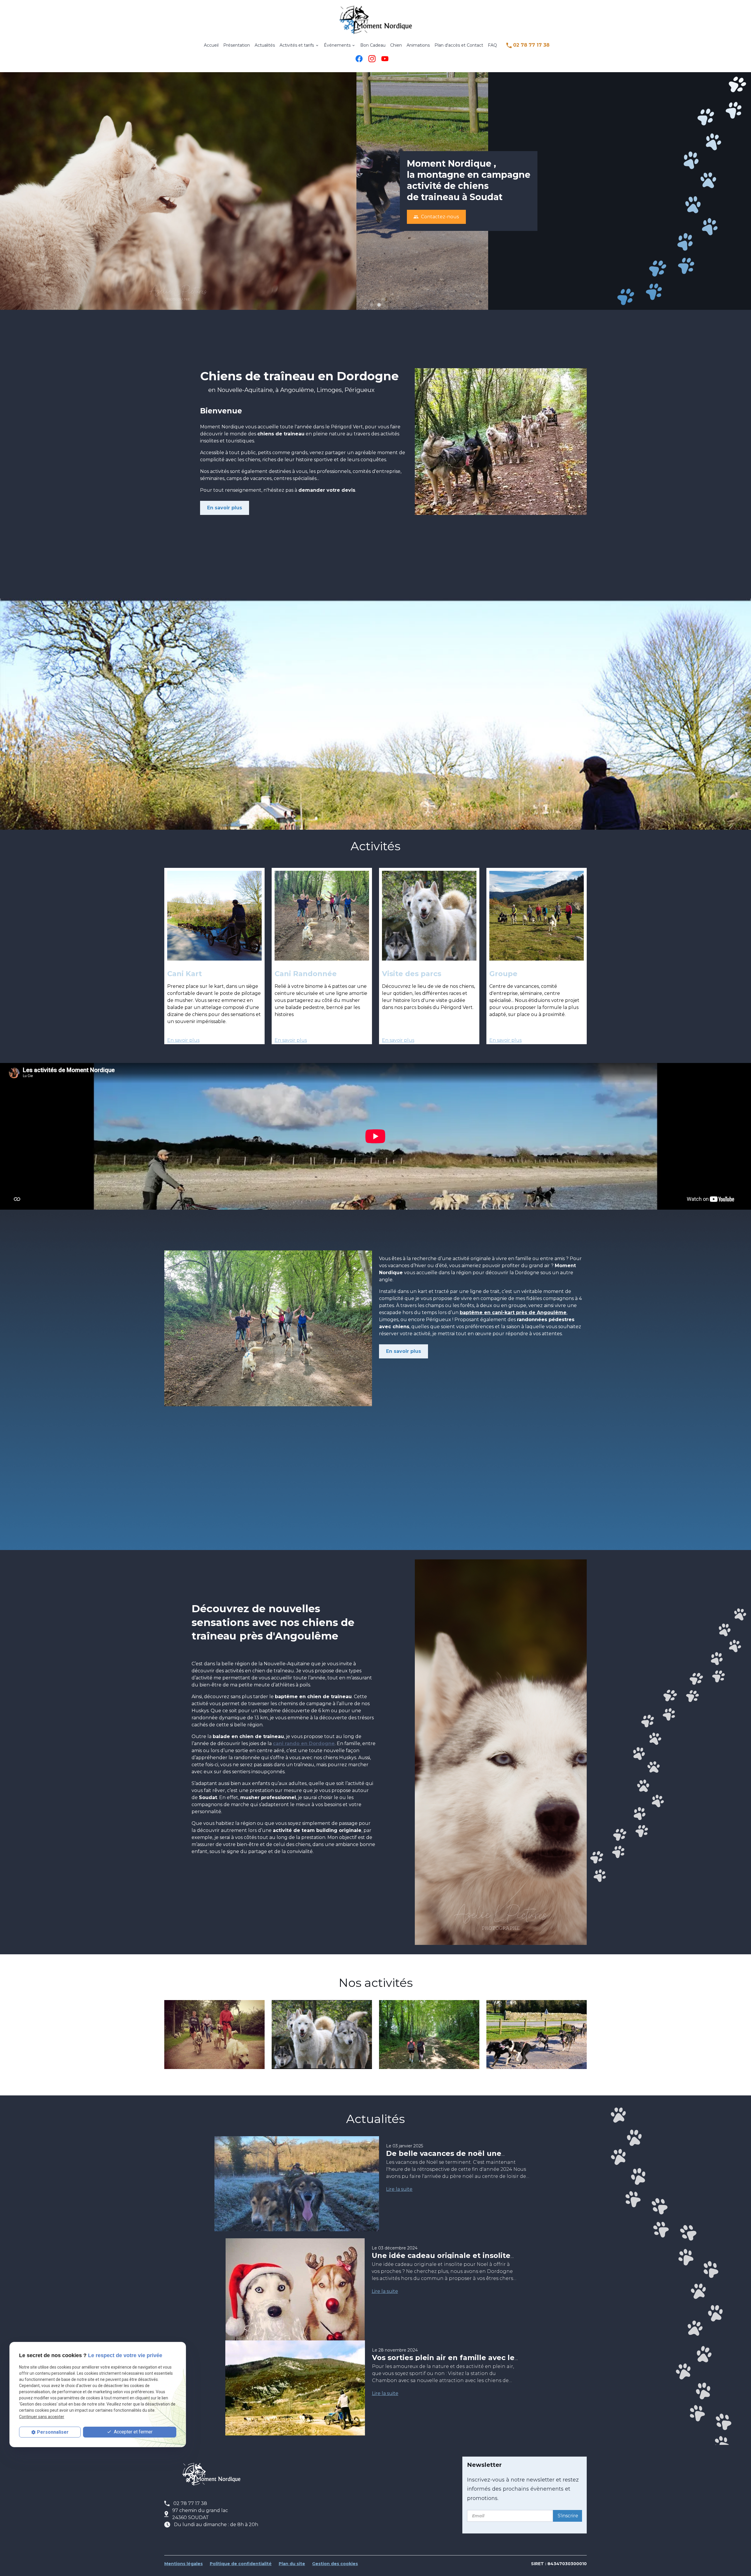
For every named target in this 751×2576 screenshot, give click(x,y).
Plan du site (292, 2564)
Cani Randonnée (306, 974)
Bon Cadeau (373, 45)
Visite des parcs (412, 974)
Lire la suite (399, 2189)
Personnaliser (53, 2432)
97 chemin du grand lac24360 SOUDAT (200, 2514)
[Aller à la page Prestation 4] (537, 916)
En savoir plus (225, 508)
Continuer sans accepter (42, 2417)
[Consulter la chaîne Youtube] (385, 59)
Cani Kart (185, 974)
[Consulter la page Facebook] (359, 59)
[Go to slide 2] (379, 305)
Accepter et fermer (133, 2432)
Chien (396, 45)
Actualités (265, 45)
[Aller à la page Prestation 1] (214, 916)
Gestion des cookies (335, 2564)
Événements (337, 45)
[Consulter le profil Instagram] (372, 59)
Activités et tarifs (297, 45)
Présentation (237, 45)
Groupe (503, 974)
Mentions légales (183, 2564)
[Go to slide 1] (371, 305)
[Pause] (3, 319)
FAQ (492, 45)
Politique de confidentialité (241, 2564)
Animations (418, 45)
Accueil (211, 45)
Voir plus (214, 2035)
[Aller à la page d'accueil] (375, 20)
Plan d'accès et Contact (459, 45)
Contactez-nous (436, 217)
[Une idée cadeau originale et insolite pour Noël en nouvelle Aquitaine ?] (295, 2308)
